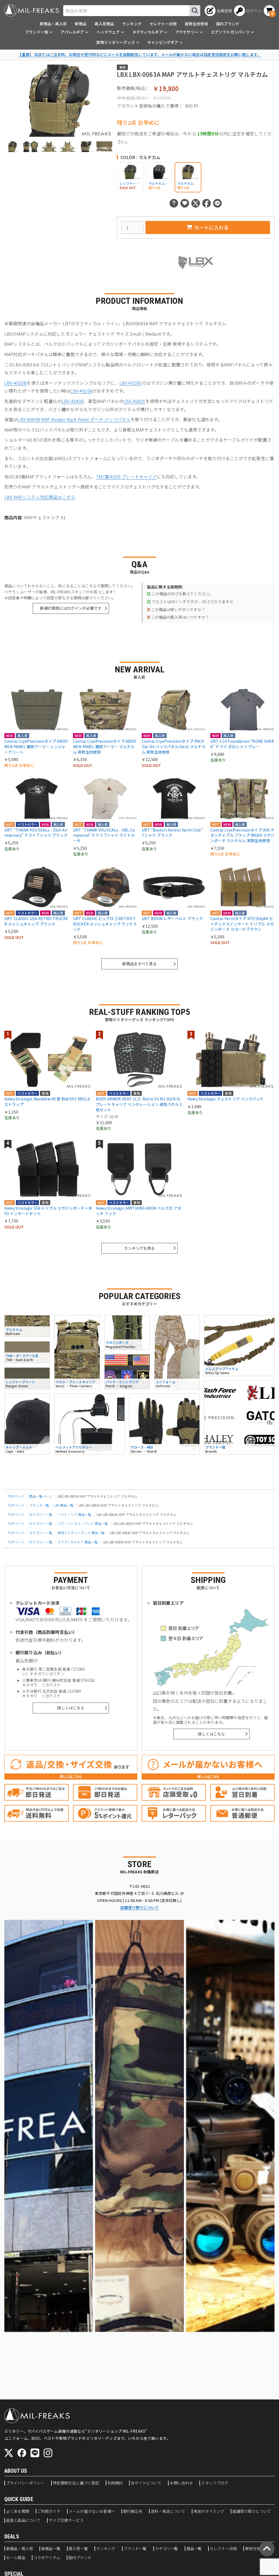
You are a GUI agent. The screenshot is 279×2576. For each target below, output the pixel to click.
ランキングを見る (139, 1248)
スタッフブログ (215, 2483)
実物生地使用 (196, 24)
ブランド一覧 (39, 1505)
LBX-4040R (73, 401)
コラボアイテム (47, 2558)
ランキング (132, 24)
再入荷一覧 (78, 2549)
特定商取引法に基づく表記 (76, 2483)
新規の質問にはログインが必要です (71, 608)
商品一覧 (194, 2549)
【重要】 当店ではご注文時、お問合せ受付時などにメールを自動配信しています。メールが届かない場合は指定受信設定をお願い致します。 (139, 54)
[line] (35, 2453)
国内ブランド (228, 24)
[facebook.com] (22, 2453)
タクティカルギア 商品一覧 (78, 1542)
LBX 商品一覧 (64, 1505)
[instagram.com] (48, 2453)
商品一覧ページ (41, 1496)
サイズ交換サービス (66, 2520)
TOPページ (16, 1496)
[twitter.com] (9, 2453)
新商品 (81, 24)
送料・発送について (168, 2511)
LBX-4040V (134, 401)
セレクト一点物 (163, 24)
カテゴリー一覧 (41, 1514)
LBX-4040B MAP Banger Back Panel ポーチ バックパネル (74, 419)
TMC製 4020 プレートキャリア (127, 477)
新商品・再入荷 (53, 24)
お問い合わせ (181, 2483)
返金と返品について (23, 2520)
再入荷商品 (104, 24)
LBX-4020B (16, 383)
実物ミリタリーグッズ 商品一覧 (81, 1533)
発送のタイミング (209, 2511)
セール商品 (16, 2558)
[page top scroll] (267, 2549)
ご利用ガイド (49, 2511)
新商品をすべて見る (139, 964)
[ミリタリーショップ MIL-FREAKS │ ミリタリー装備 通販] (32, 10)
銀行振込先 (133, 2511)
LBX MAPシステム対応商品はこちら (40, 497)
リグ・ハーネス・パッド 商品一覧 (83, 1523)
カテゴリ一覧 (167, 2549)
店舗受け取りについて (139, 1907)
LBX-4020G (131, 383)
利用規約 (115, 2483)
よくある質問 (18, 2511)
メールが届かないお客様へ (92, 2511)
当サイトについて (146, 2483)
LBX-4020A (81, 391)
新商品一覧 (51, 2549)
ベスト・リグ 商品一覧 (75, 1514)
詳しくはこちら (71, 1708)
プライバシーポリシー (25, 2483)
